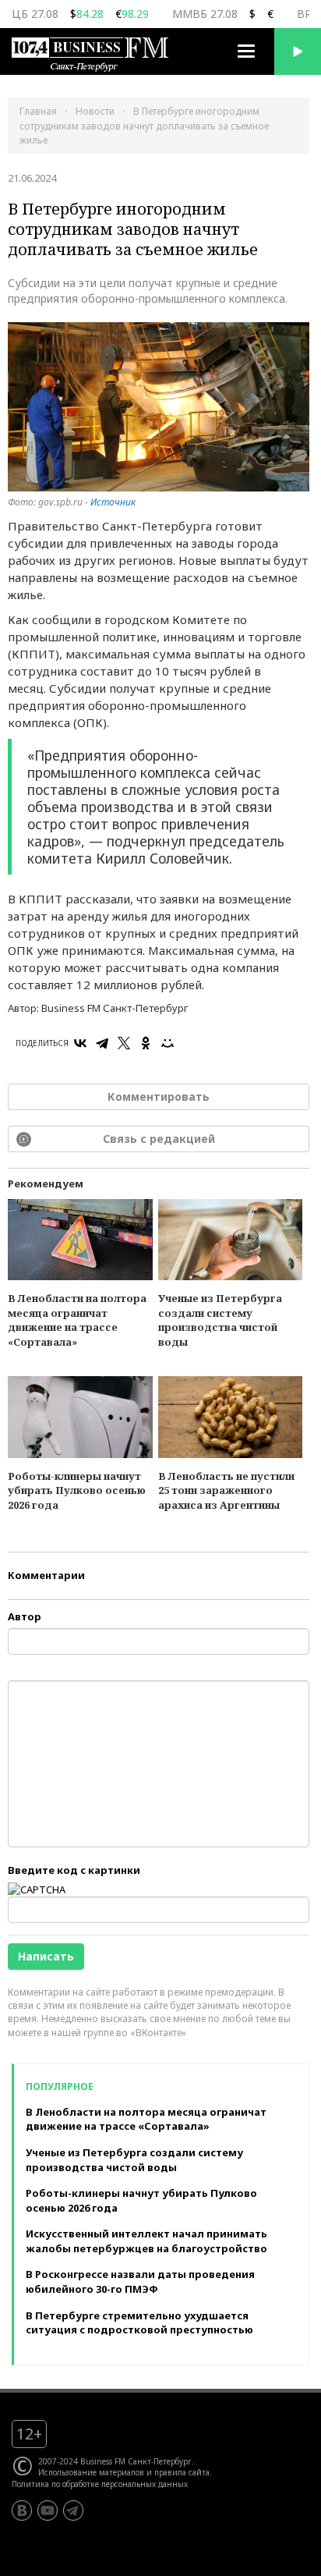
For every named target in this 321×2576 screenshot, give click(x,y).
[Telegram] (102, 1043)
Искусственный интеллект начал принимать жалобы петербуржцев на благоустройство (146, 2241)
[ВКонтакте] (80, 1043)
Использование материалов (91, 2472)
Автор (25, 1616)
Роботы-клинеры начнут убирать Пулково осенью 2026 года (77, 1490)
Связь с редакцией (159, 1139)
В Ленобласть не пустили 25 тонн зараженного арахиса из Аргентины (226, 1490)
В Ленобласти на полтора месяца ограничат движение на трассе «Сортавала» (77, 1320)
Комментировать (159, 1096)
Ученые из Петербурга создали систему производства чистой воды (220, 1320)
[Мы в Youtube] (48, 2510)
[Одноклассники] (146, 1043)
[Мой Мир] (168, 1043)
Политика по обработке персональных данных (100, 2484)
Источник (113, 502)
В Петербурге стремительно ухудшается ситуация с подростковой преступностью (139, 2323)
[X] (124, 1043)
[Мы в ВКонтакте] (22, 2510)
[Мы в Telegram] (73, 2510)
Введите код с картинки (74, 1870)
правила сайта (182, 2472)
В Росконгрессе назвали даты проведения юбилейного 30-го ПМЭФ (140, 2281)
